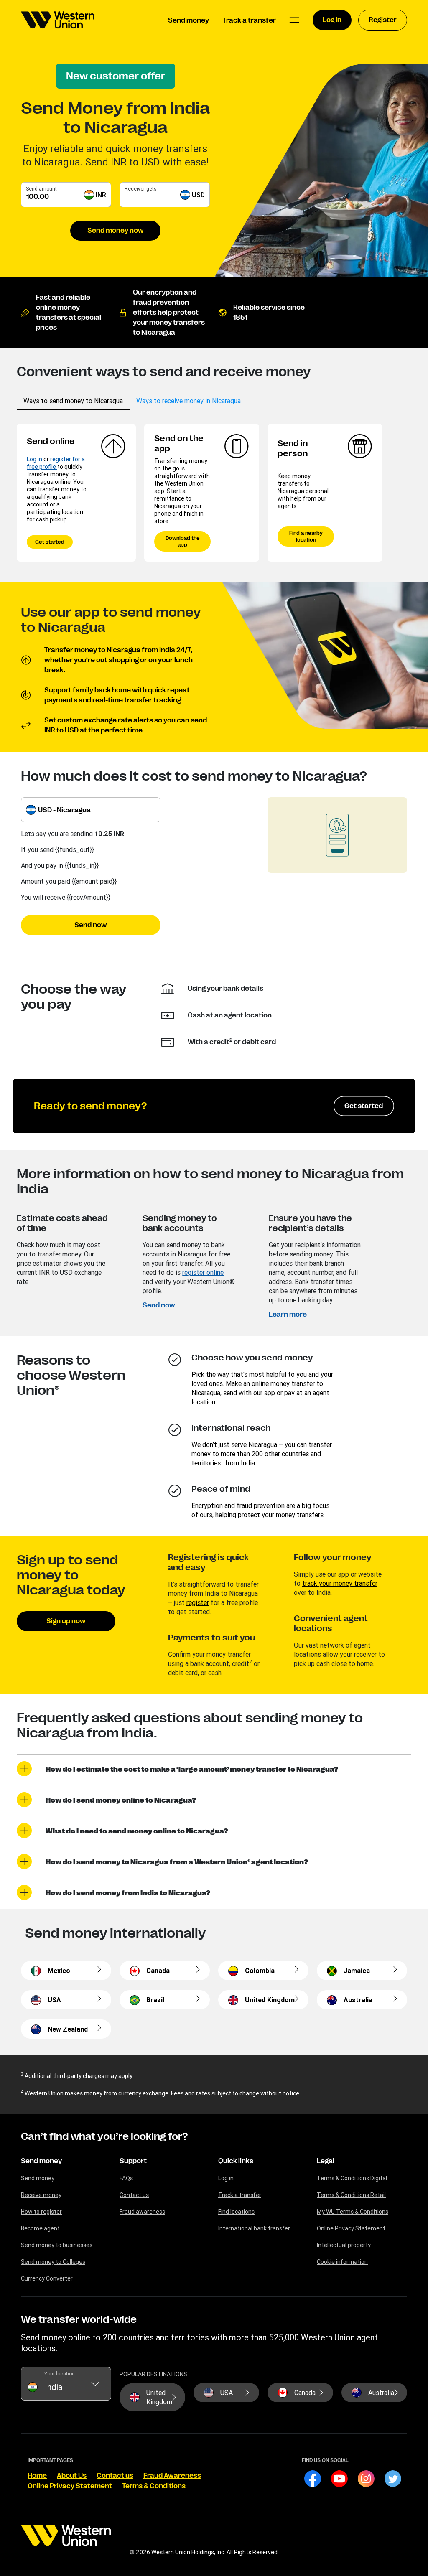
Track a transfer (240, 2195)
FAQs (126, 2178)
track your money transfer (340, 1583)
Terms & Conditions (154, 2486)
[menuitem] (58, 20)
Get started (50, 542)
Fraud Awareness (172, 2476)
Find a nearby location (306, 537)
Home (37, 2476)
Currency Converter (47, 2278)
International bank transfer (254, 2228)
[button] (294, 20)
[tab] (73, 401)
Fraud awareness (142, 2212)
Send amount (41, 189)
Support (133, 2161)
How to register (41, 2212)
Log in (34, 459)
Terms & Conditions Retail (351, 2195)
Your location (60, 2374)
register (198, 1602)
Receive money (41, 2195)
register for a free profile (56, 463)
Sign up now (66, 1621)
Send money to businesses (57, 2245)
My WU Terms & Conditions (353, 2212)
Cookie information (342, 2262)
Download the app (183, 542)
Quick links (236, 2161)
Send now (91, 925)
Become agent (40, 2228)
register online (203, 1272)
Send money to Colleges (53, 2262)
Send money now (116, 231)
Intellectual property (344, 2245)
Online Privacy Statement (351, 2228)
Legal (326, 2161)
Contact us (134, 2195)
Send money (41, 2161)
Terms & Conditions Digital (352, 2178)
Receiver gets (141, 189)
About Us (72, 2476)
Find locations (236, 2212)
